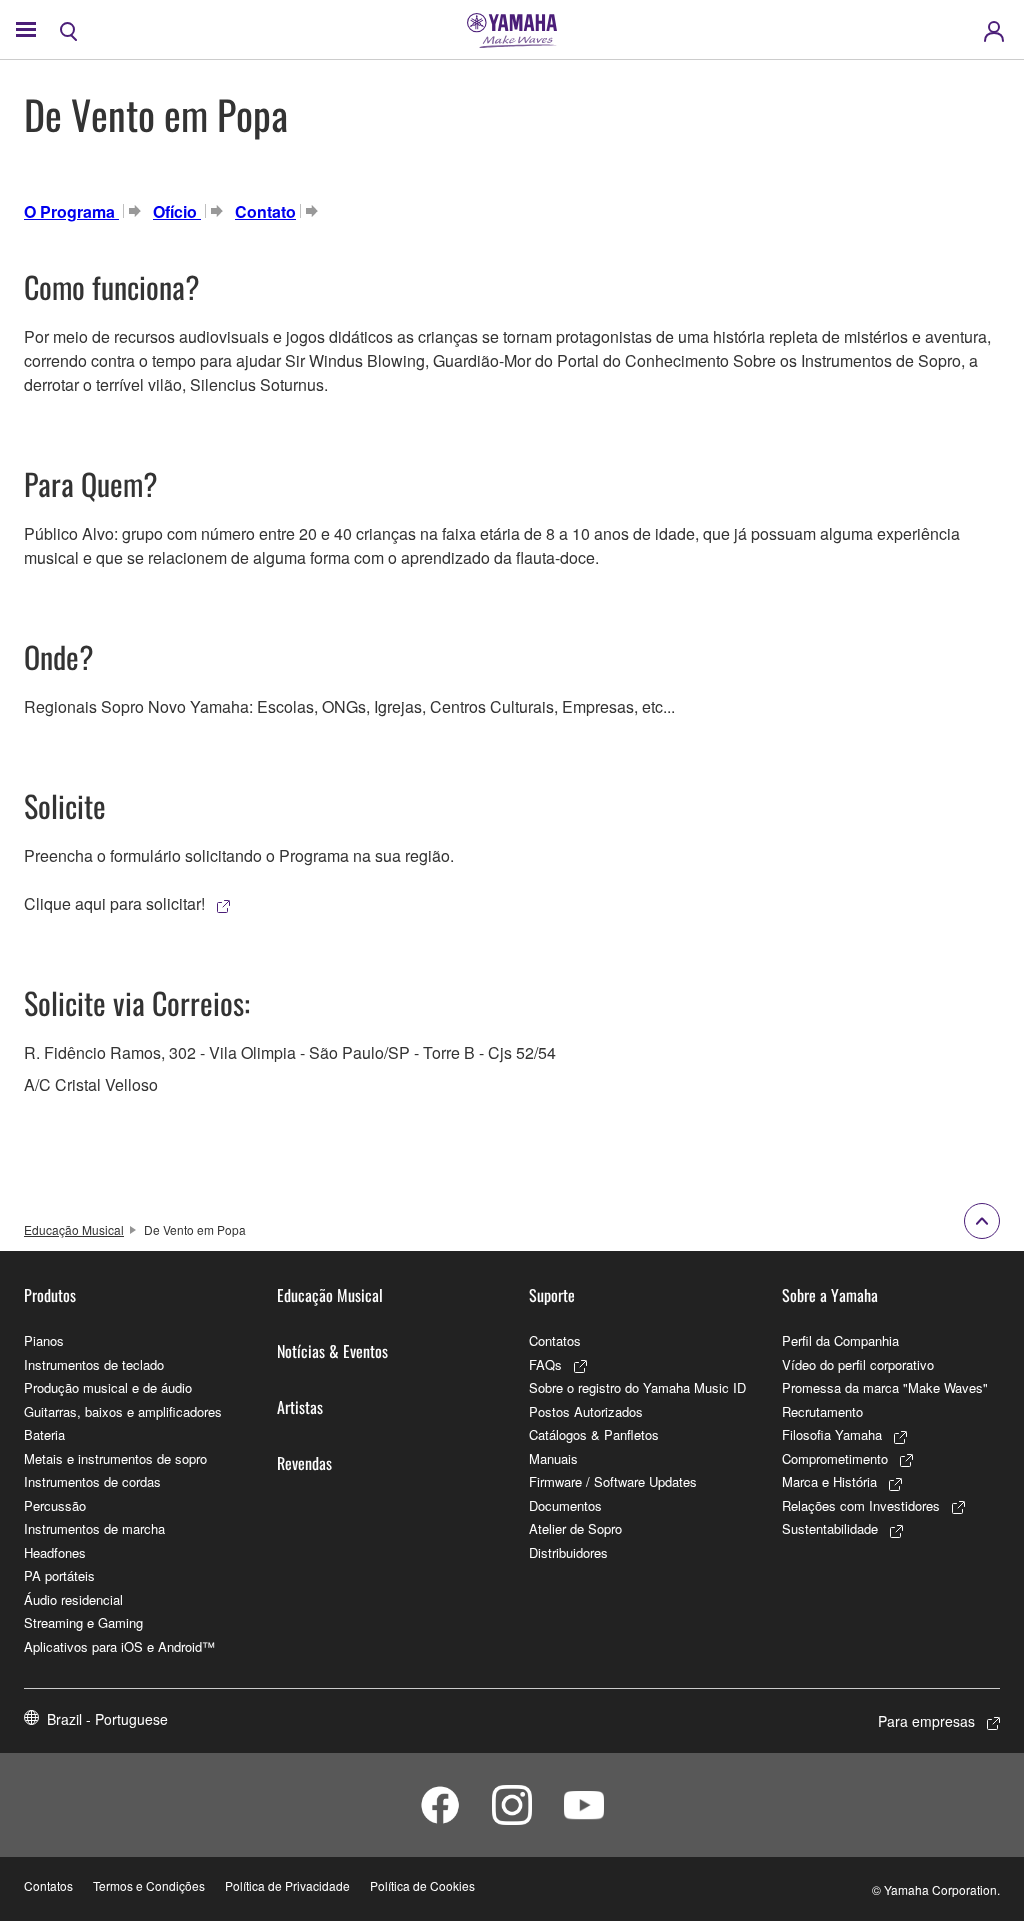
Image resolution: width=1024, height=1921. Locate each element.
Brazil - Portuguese (107, 1719)
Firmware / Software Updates (613, 1481)
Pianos (44, 1340)
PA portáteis (59, 1575)
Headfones (55, 1552)
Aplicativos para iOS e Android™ (119, 1646)
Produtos (50, 1295)
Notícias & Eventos (332, 1351)
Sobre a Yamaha (830, 1295)
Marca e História (829, 1481)
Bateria (44, 1434)
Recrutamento (822, 1411)
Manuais (553, 1458)
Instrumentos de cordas (92, 1481)
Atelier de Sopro (575, 1528)
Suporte (552, 1295)
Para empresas (926, 1721)
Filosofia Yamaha (832, 1434)
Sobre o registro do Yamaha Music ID (637, 1387)
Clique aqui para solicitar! (114, 903)
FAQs (545, 1364)
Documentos (565, 1505)
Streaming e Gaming (83, 1622)
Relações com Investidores (861, 1505)
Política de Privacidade (287, 1885)
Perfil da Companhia (840, 1340)
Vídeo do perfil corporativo (858, 1364)
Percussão (55, 1505)
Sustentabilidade (830, 1528)
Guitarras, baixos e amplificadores (123, 1411)
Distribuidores (568, 1552)
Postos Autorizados (586, 1411)
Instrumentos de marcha (94, 1528)
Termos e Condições (149, 1885)
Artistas (300, 1407)
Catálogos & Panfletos (594, 1434)
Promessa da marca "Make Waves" (885, 1387)
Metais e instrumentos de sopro (115, 1458)
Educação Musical (74, 1229)
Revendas (304, 1463)
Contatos (555, 1340)
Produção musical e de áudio (108, 1387)
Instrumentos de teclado (94, 1364)
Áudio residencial (73, 1599)
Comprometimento (835, 1458)
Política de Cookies (422, 1885)
